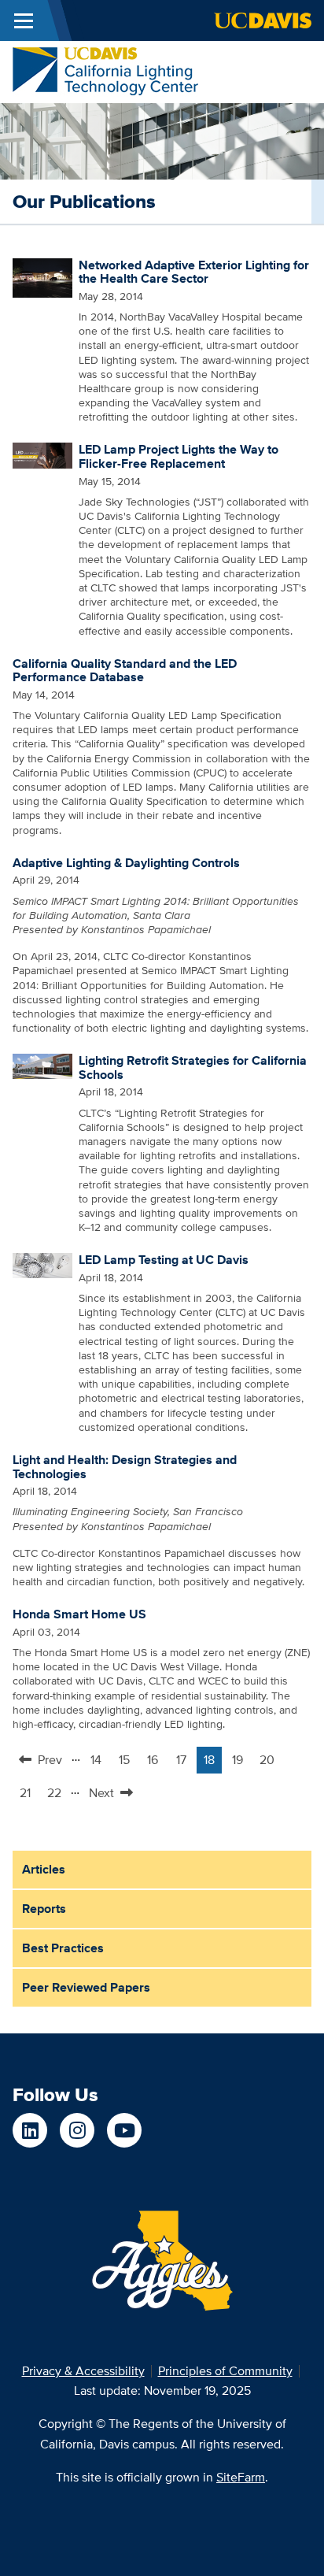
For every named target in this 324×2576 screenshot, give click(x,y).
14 (99, 1762)
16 (156, 1762)
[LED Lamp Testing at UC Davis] (42, 1265)
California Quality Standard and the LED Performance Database (125, 671)
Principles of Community (225, 2371)
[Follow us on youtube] (124, 2130)
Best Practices (63, 1948)
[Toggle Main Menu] (24, 20)
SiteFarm (241, 2477)
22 (57, 1795)
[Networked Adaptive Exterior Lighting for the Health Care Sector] (42, 276)
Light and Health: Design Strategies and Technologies (125, 1467)
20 (270, 1762)
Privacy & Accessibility (83, 2371)
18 (213, 1762)
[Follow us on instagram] (77, 2130)
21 (29, 1795)
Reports (44, 1909)
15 (128, 1762)
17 (185, 1762)
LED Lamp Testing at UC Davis (164, 1260)
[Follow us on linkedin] (30, 2130)
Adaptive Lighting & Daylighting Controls (126, 863)
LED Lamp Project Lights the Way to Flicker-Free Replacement (179, 456)
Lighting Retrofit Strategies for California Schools (193, 1067)
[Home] (105, 70)
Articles (44, 1869)
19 (241, 1762)
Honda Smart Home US (79, 1614)
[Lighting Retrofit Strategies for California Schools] (42, 1066)
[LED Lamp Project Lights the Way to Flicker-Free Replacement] (42, 454)
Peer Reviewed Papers (86, 1987)
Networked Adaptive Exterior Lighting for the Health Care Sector (194, 272)
